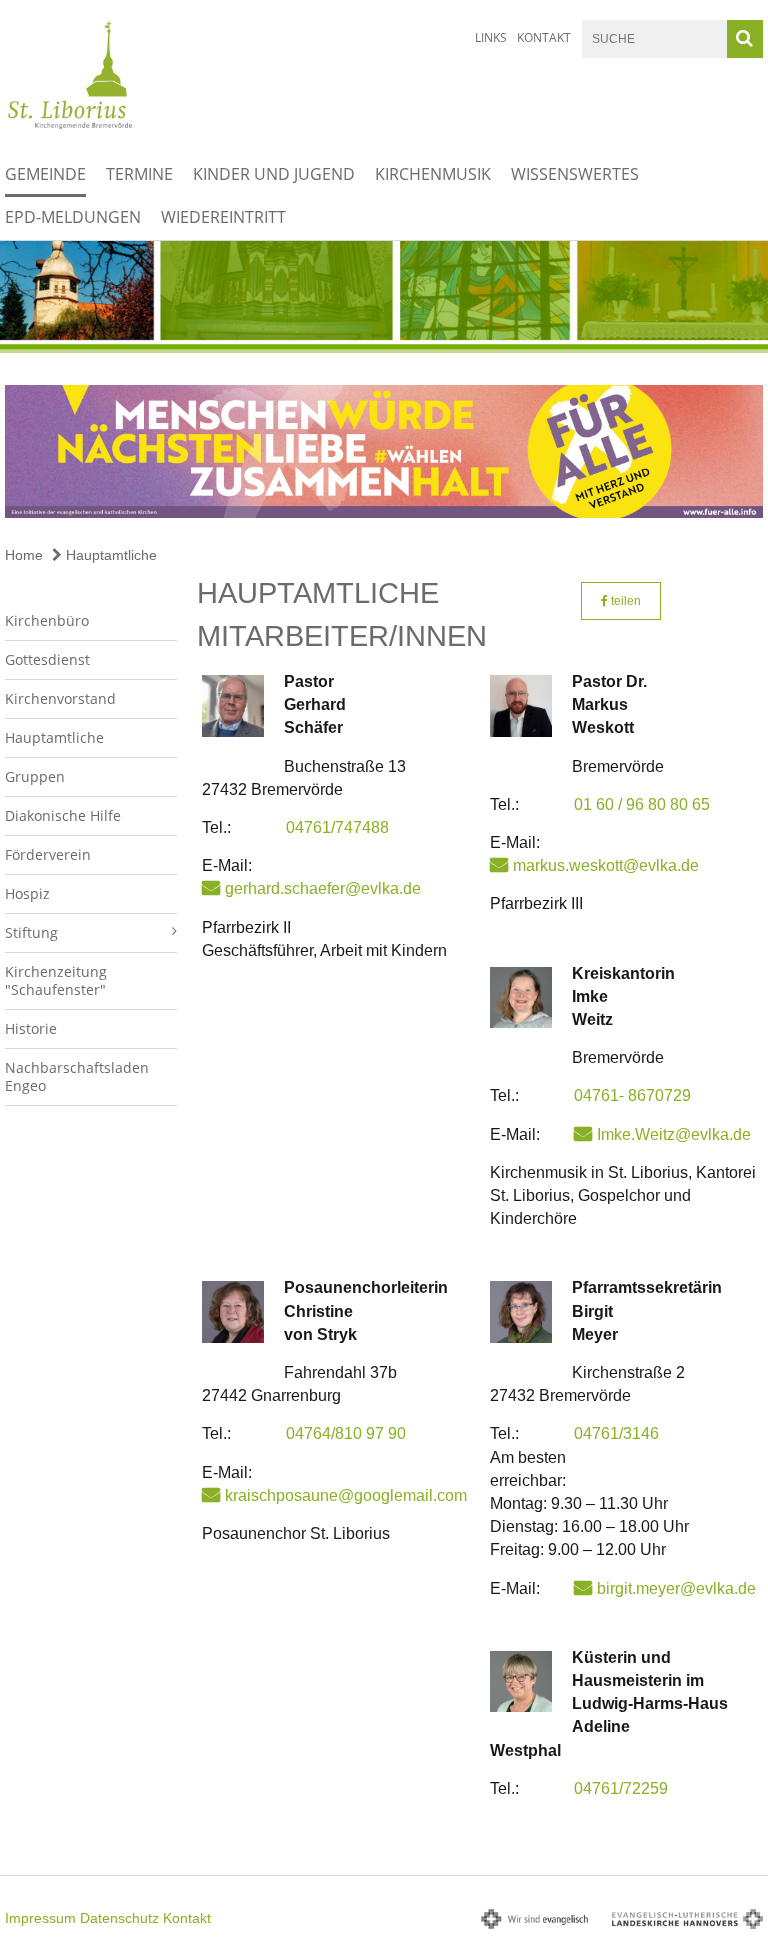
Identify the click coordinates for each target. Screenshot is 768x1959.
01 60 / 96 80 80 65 (642, 804)
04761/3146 (616, 1433)
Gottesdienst (47, 659)
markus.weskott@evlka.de (606, 865)
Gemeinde (45, 174)
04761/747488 (337, 827)
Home (24, 555)
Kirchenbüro (47, 620)
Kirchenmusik (433, 174)
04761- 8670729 (632, 1095)
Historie (31, 1028)
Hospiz (27, 893)
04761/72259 (621, 1788)
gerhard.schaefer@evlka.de (323, 888)
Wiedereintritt (223, 217)
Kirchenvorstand (60, 698)
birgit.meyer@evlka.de (676, 1588)
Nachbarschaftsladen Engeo (77, 1076)
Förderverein (48, 854)
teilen (624, 601)
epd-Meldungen (73, 217)
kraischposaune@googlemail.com (346, 1495)
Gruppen (35, 776)
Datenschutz (119, 1918)
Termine (139, 174)
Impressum (40, 1918)
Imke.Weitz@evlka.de (674, 1134)
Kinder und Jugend (274, 174)
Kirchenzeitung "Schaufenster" (56, 980)
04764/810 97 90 (346, 1433)
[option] (384, 297)
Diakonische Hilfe (63, 815)
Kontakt (544, 37)
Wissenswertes (575, 174)
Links (491, 37)
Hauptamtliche (109, 555)
